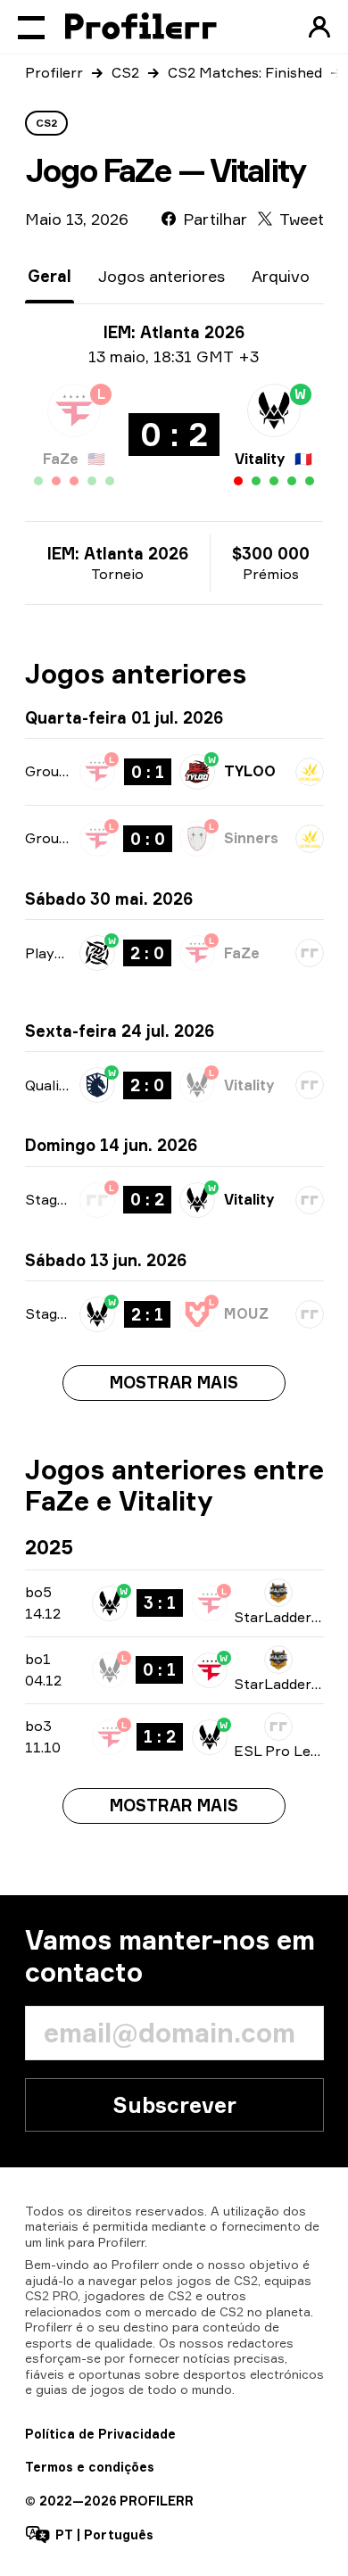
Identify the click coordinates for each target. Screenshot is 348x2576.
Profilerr (54, 72)
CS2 (125, 72)
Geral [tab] (50, 276)
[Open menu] (31, 27)
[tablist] (169, 276)
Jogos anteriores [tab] (162, 276)
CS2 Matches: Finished (245, 72)
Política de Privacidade (100, 2434)
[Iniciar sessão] (319, 27)
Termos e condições (90, 2467)
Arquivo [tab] (281, 276)
